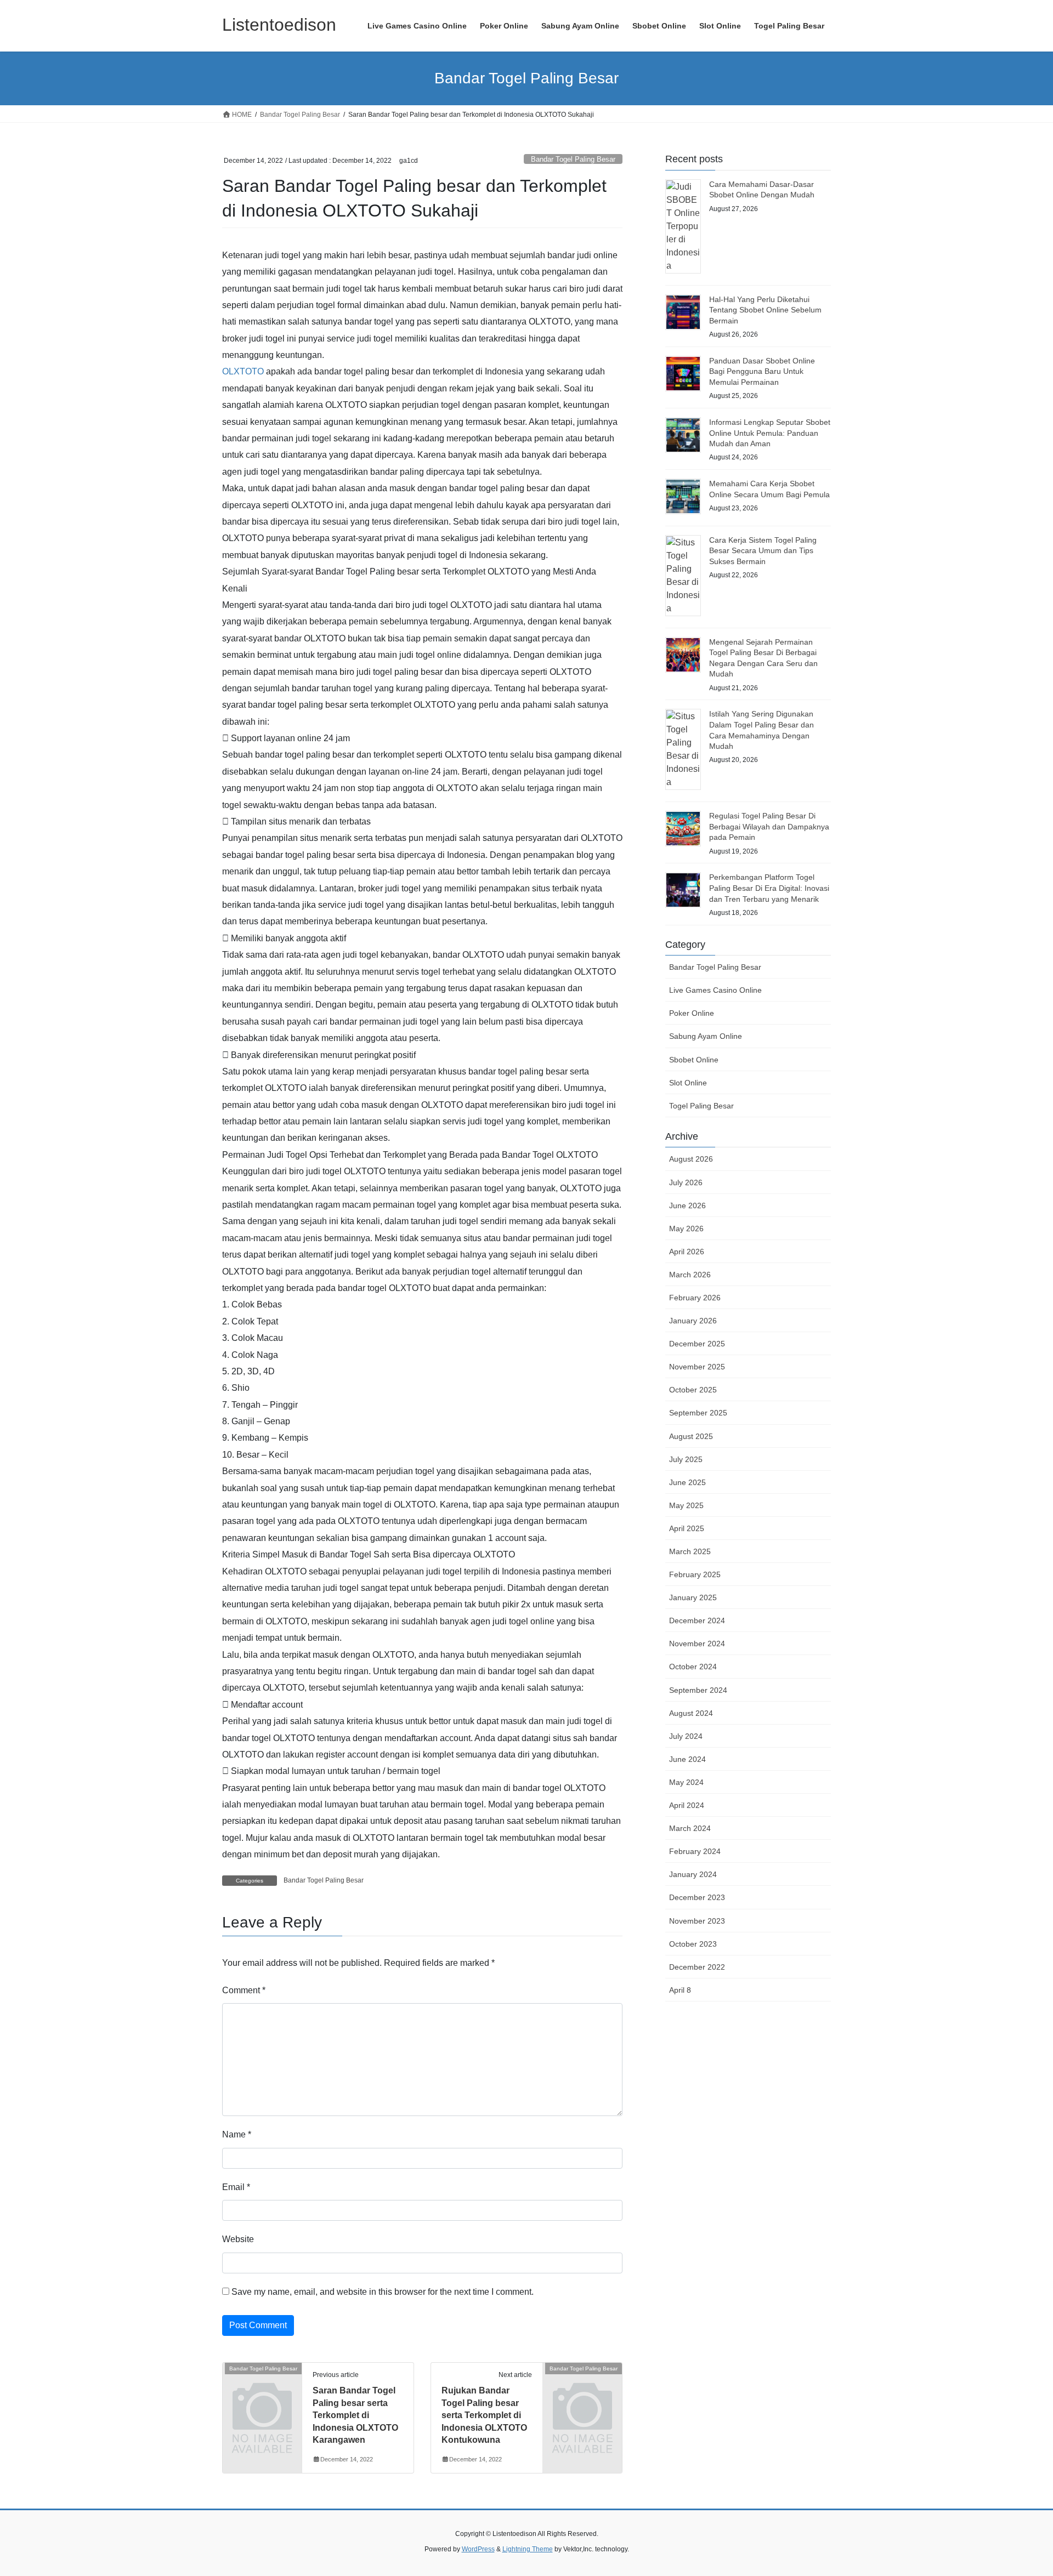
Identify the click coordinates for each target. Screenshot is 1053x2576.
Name (237, 2134)
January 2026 (693, 1321)
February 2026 (695, 1298)
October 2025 (693, 1390)
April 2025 (687, 1528)
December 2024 (697, 1620)
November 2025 (697, 1367)
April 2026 (687, 1252)
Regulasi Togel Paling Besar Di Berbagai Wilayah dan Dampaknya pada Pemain (769, 826)
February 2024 (695, 1851)
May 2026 (686, 1229)
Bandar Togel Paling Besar (573, 159)
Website (238, 2239)
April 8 (680, 1990)
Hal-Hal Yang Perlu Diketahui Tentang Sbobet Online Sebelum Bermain (765, 310)
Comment (244, 1990)
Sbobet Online (694, 1060)
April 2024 (687, 1805)
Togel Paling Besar (701, 1106)
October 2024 (693, 1667)
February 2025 (695, 1574)
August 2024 (691, 1713)
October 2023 (693, 1944)
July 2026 (686, 1182)
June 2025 (687, 1482)
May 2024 (686, 1782)
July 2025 (686, 1459)
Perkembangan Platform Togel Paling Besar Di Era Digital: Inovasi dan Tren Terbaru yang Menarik (769, 888)
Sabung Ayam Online (706, 1036)
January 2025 (693, 1597)
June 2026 (687, 1205)
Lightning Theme (528, 2549)
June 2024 (687, 1759)
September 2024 (698, 1690)
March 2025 (690, 1551)
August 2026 (691, 1159)
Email (236, 2187)
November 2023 (697, 1921)
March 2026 (690, 1275)
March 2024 (690, 1828)
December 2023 (697, 1897)
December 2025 (697, 1344)
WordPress (478, 2549)
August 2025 (691, 1436)
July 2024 (686, 1736)
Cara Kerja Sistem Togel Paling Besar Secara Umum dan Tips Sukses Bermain (763, 551)
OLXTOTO (243, 371)
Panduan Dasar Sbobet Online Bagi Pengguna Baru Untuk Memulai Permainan (762, 371)
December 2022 (697, 1967)
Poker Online (692, 1013)
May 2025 (686, 1505)
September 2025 (698, 1413)
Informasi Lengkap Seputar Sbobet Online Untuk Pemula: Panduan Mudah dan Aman (770, 433)
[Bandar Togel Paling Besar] (262, 2387)
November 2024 (697, 1644)
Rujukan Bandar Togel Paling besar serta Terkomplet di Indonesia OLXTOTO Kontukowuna (484, 2415)
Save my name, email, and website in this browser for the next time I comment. (383, 2292)
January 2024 (693, 1874)
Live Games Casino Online (715, 990)
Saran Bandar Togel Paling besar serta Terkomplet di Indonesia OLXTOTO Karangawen (355, 2415)
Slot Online (688, 1083)
